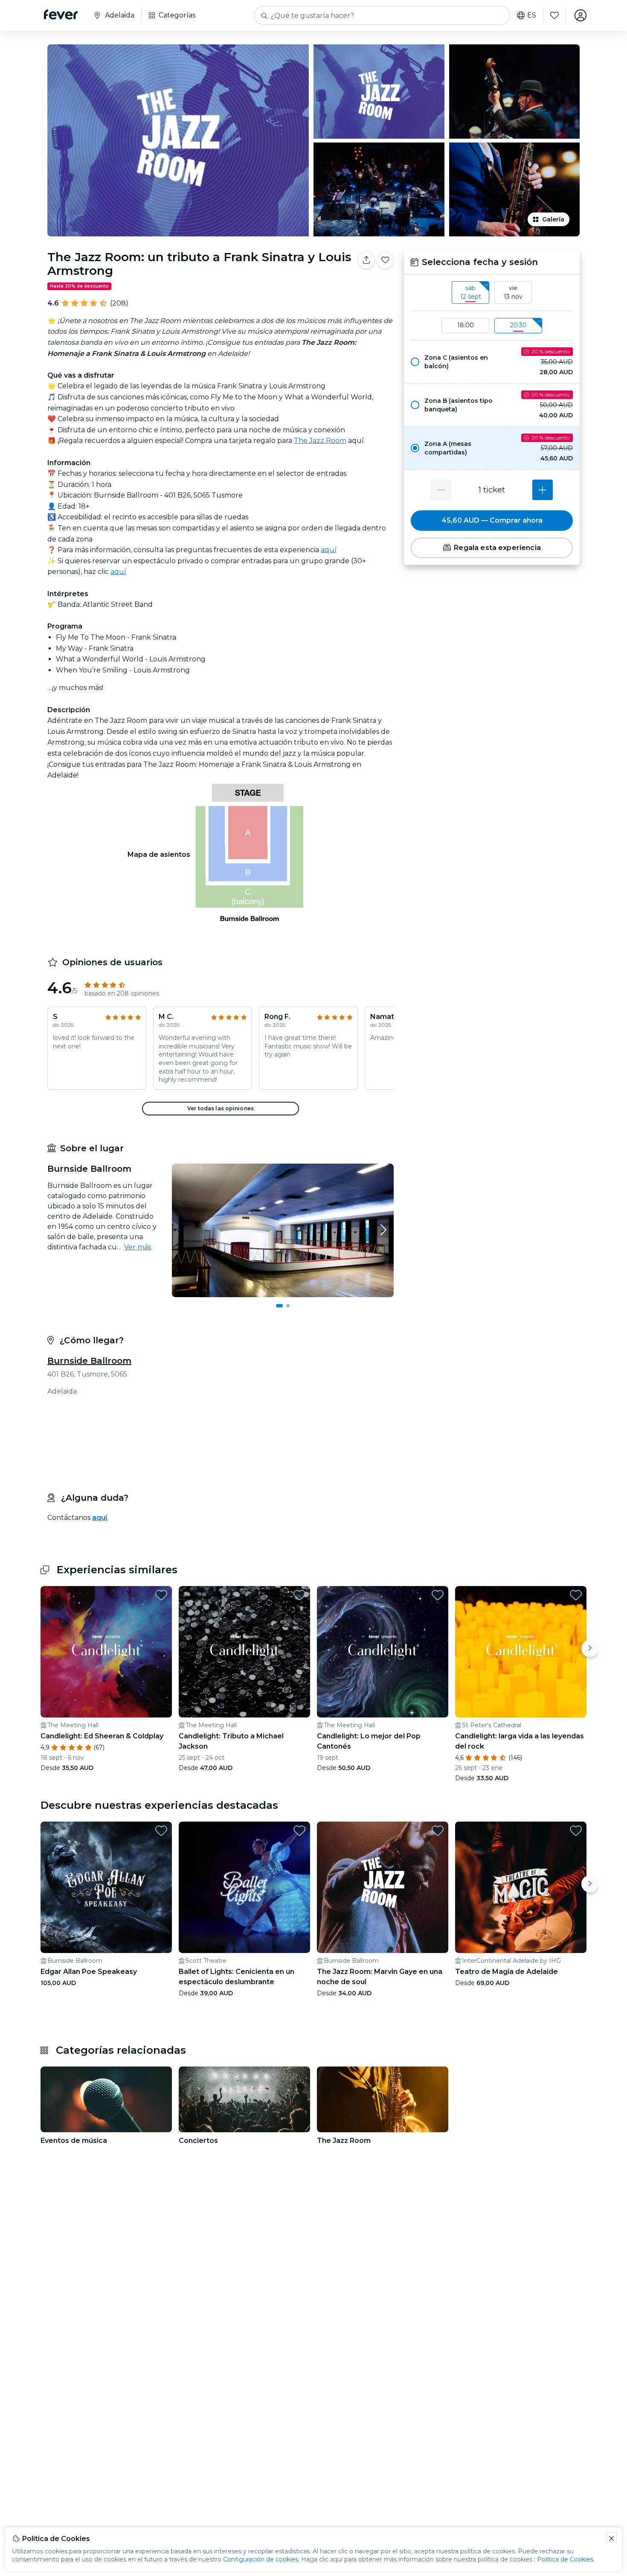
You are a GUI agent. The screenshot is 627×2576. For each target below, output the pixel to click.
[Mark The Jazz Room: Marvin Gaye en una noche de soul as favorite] (438, 1831)
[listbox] (492, 293)
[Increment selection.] (543, 490)
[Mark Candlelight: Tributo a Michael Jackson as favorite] (299, 1595)
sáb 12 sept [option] (471, 292)
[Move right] (590, 1648)
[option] (492, 362)
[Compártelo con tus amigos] (366, 260)
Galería (553, 219)
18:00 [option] (466, 325)
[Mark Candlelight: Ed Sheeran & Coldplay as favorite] (161, 1595)
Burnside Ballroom (89, 1361)
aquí (329, 550)
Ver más (138, 1247)
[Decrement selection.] (441, 490)
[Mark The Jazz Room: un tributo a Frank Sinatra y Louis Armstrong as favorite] (385, 260)
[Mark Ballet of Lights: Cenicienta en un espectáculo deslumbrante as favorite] (299, 1831)
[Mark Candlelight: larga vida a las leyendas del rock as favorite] (576, 1595)
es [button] (532, 15)
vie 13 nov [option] (513, 292)
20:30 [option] (518, 325)
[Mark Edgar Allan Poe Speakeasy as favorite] (161, 1831)
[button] (492, 362)
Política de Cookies (565, 2559)
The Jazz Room (320, 441)
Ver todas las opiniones (221, 1108)
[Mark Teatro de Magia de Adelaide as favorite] (576, 1831)
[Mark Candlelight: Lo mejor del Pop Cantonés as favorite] (438, 1595)
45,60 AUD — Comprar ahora (492, 520)
